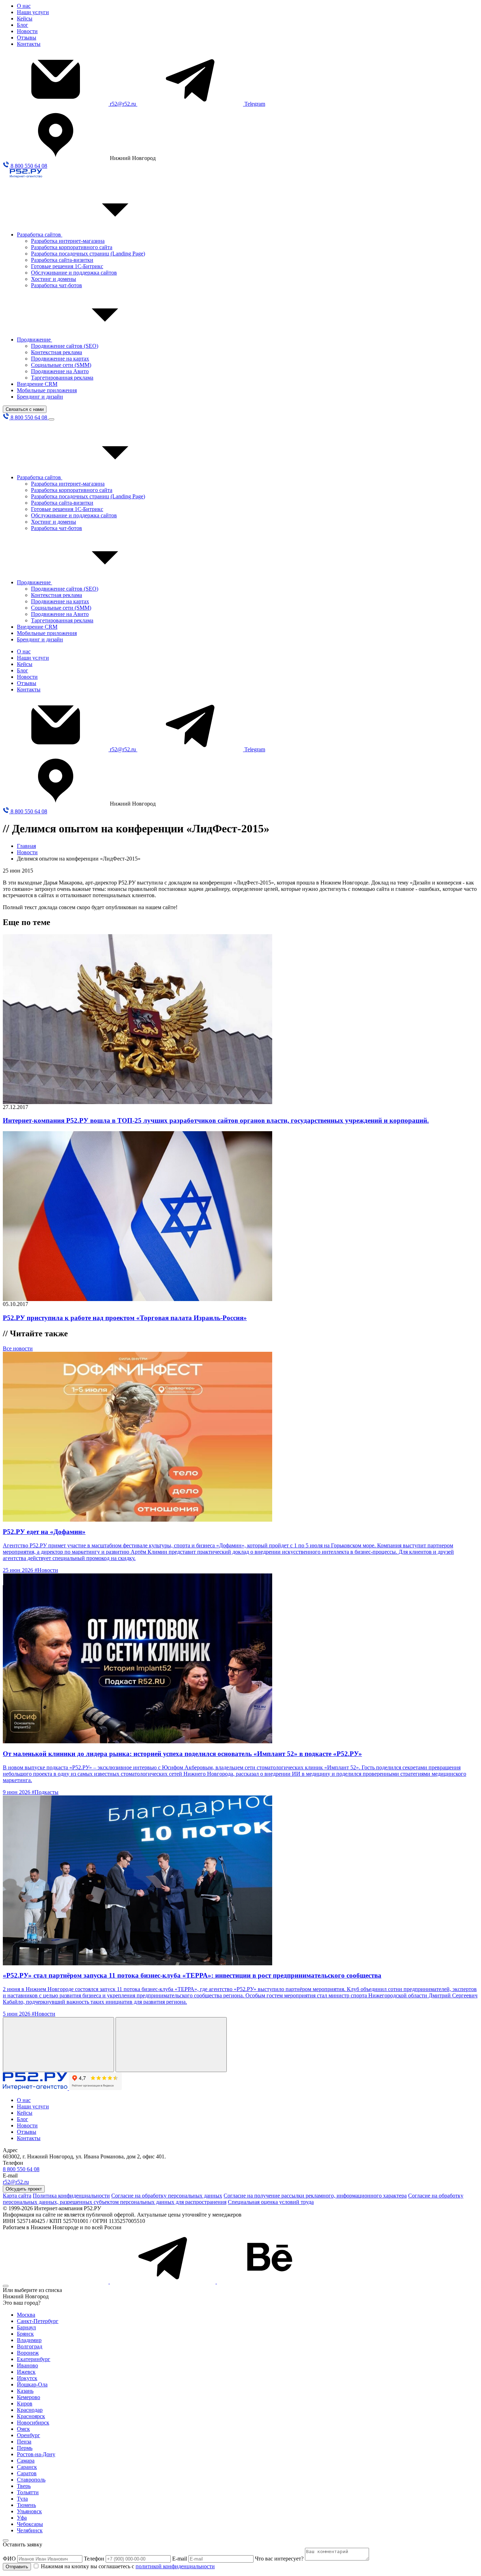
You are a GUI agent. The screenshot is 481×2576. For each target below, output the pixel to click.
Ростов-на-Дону (36, 2454)
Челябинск (30, 2530)
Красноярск (31, 2416)
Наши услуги (33, 12)
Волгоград (30, 2346)
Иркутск (27, 2378)
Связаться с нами (25, 409)
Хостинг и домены (54, 279)
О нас (24, 6)
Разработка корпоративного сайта (72, 247)
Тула (22, 2499)
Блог (23, 25)
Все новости (18, 1348)
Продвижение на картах (60, 359)
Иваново (27, 2365)
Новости (27, 31)
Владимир (29, 2340)
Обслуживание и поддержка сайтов (74, 273)
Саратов (27, 2473)
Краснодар (30, 2410)
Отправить (17, 2567)
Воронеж (28, 2353)
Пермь (25, 2448)
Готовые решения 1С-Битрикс (67, 266)
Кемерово (29, 2397)
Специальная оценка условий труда (271, 2202)
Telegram (255, 104)
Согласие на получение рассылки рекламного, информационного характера (315, 2196)
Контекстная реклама (57, 352)
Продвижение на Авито (60, 371)
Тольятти (28, 2492)
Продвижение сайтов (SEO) (65, 346)
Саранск (27, 2467)
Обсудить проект (24, 2189)
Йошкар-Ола (32, 2384)
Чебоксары (30, 2524)
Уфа (22, 2518)
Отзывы (27, 38)
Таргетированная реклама (62, 378)
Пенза (24, 2442)
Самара (26, 2461)
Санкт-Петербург (38, 2321)
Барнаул (26, 2327)
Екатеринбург (34, 2359)
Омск (23, 2429)
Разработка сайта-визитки (62, 260)
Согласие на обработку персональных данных (167, 2196)
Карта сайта (17, 2196)
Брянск (25, 2334)
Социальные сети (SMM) (61, 365)
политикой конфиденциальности (175, 2566)
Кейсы (25, 19)
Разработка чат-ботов (57, 285)
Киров (25, 2404)
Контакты (29, 44)
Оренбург (29, 2435)
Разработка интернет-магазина (68, 241)
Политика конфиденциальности (71, 2196)
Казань (25, 2391)
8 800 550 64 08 (28, 166)
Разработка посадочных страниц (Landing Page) (88, 254)
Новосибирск (33, 2423)
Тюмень (26, 2505)
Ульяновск (29, 2511)
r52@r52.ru (124, 104)
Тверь (24, 2486)
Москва (26, 2315)
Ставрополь (31, 2480)
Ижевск (26, 2372)
